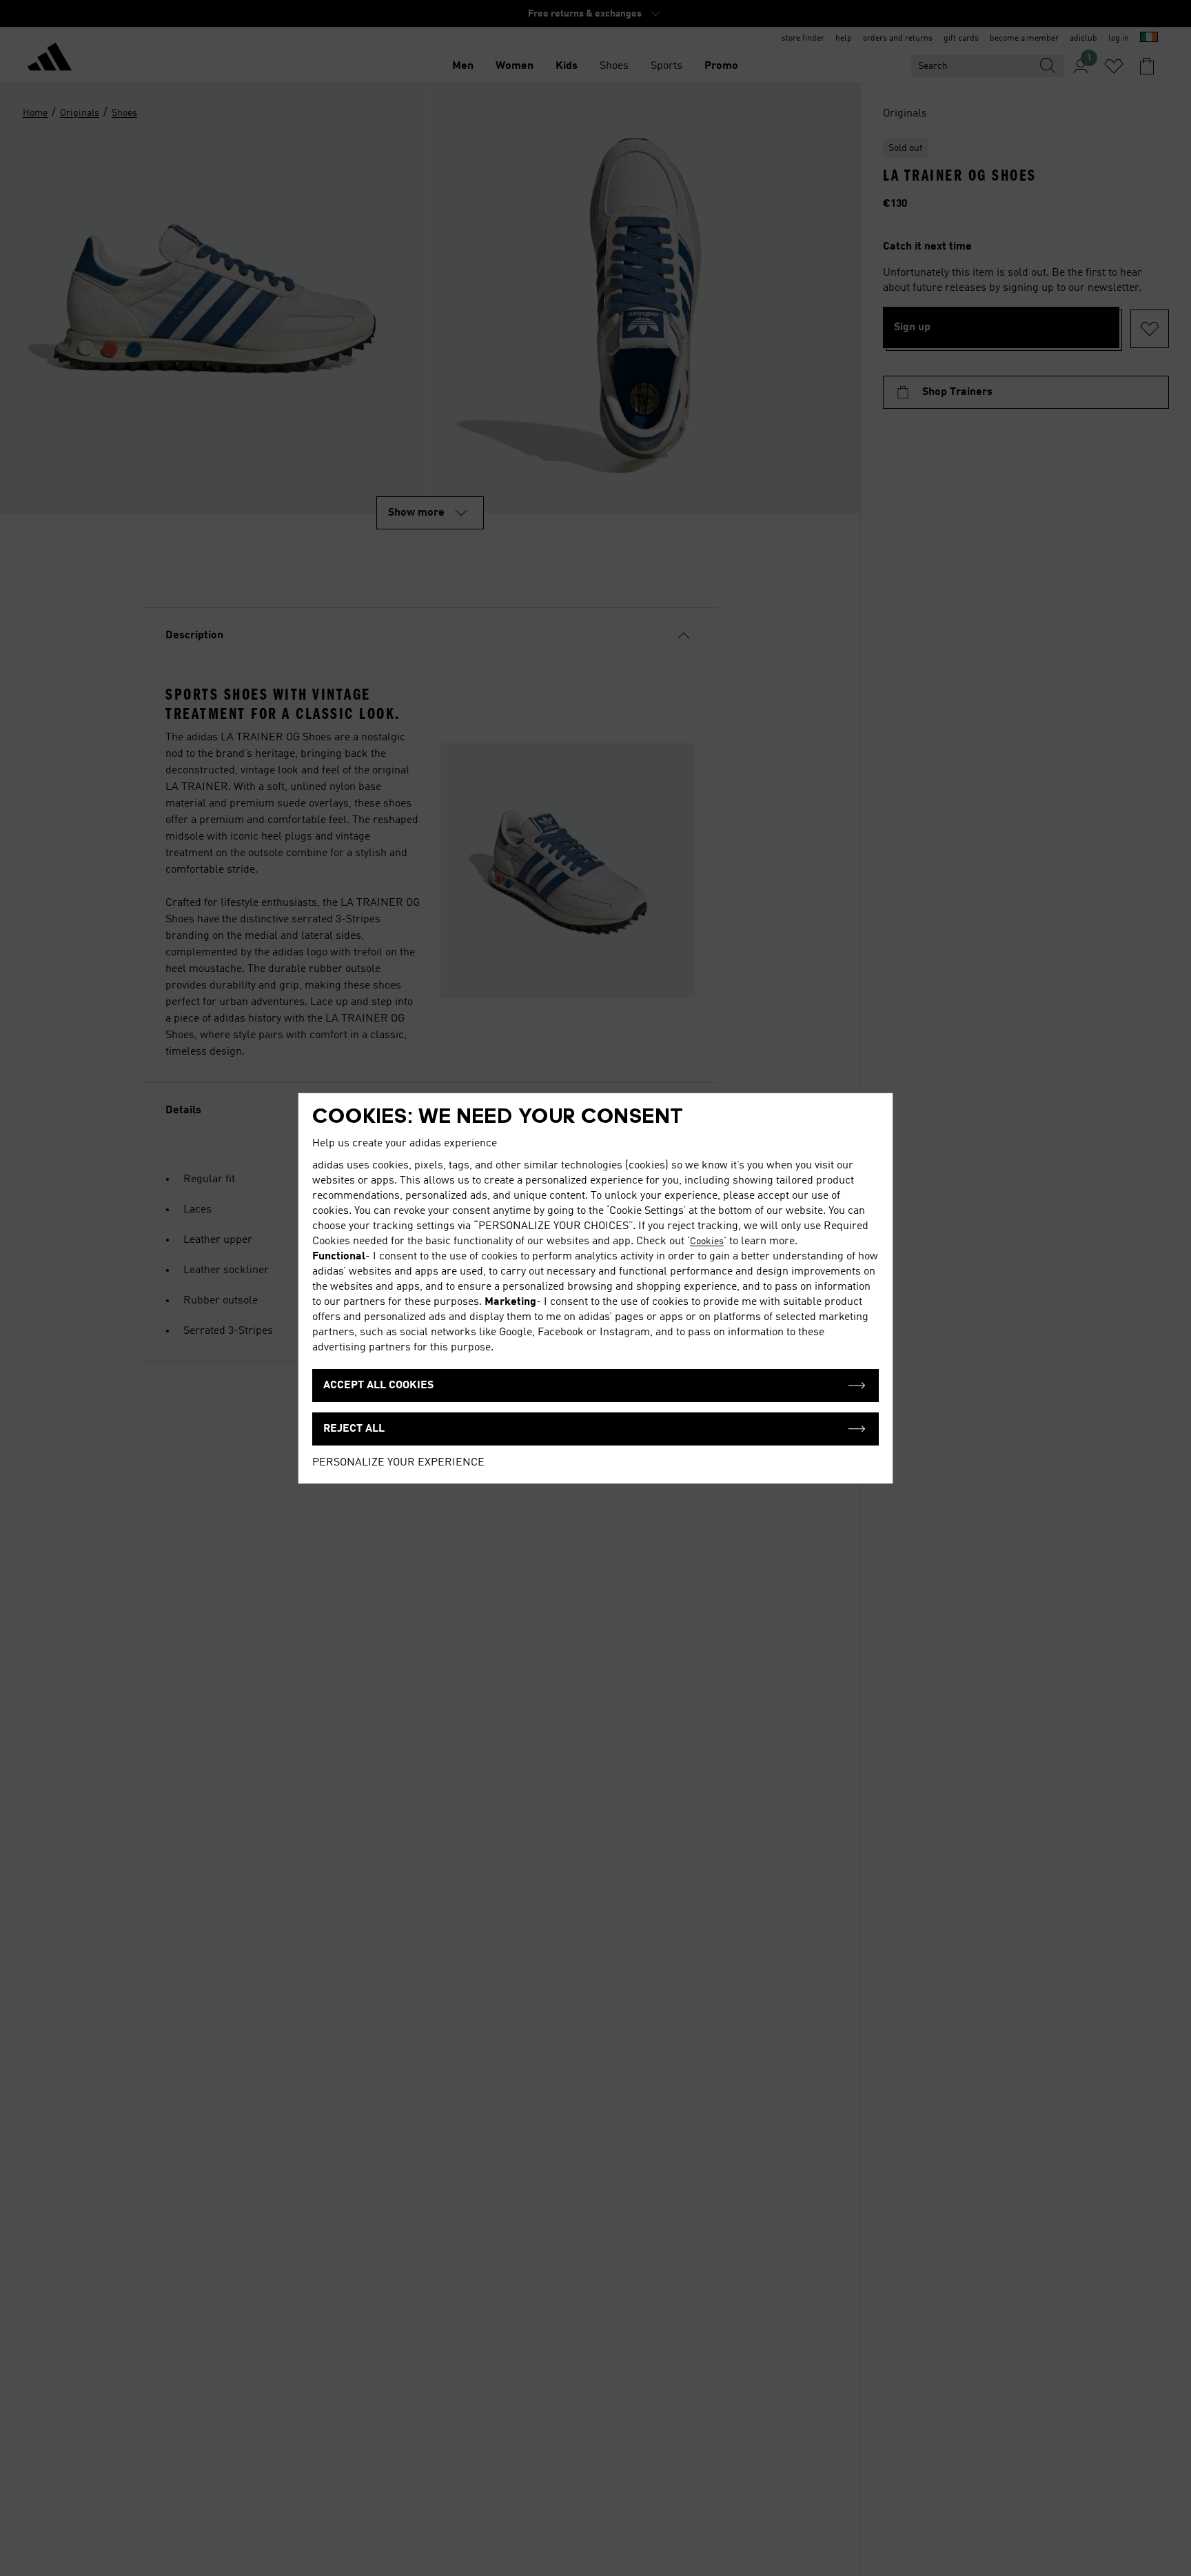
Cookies (707, 1241)
